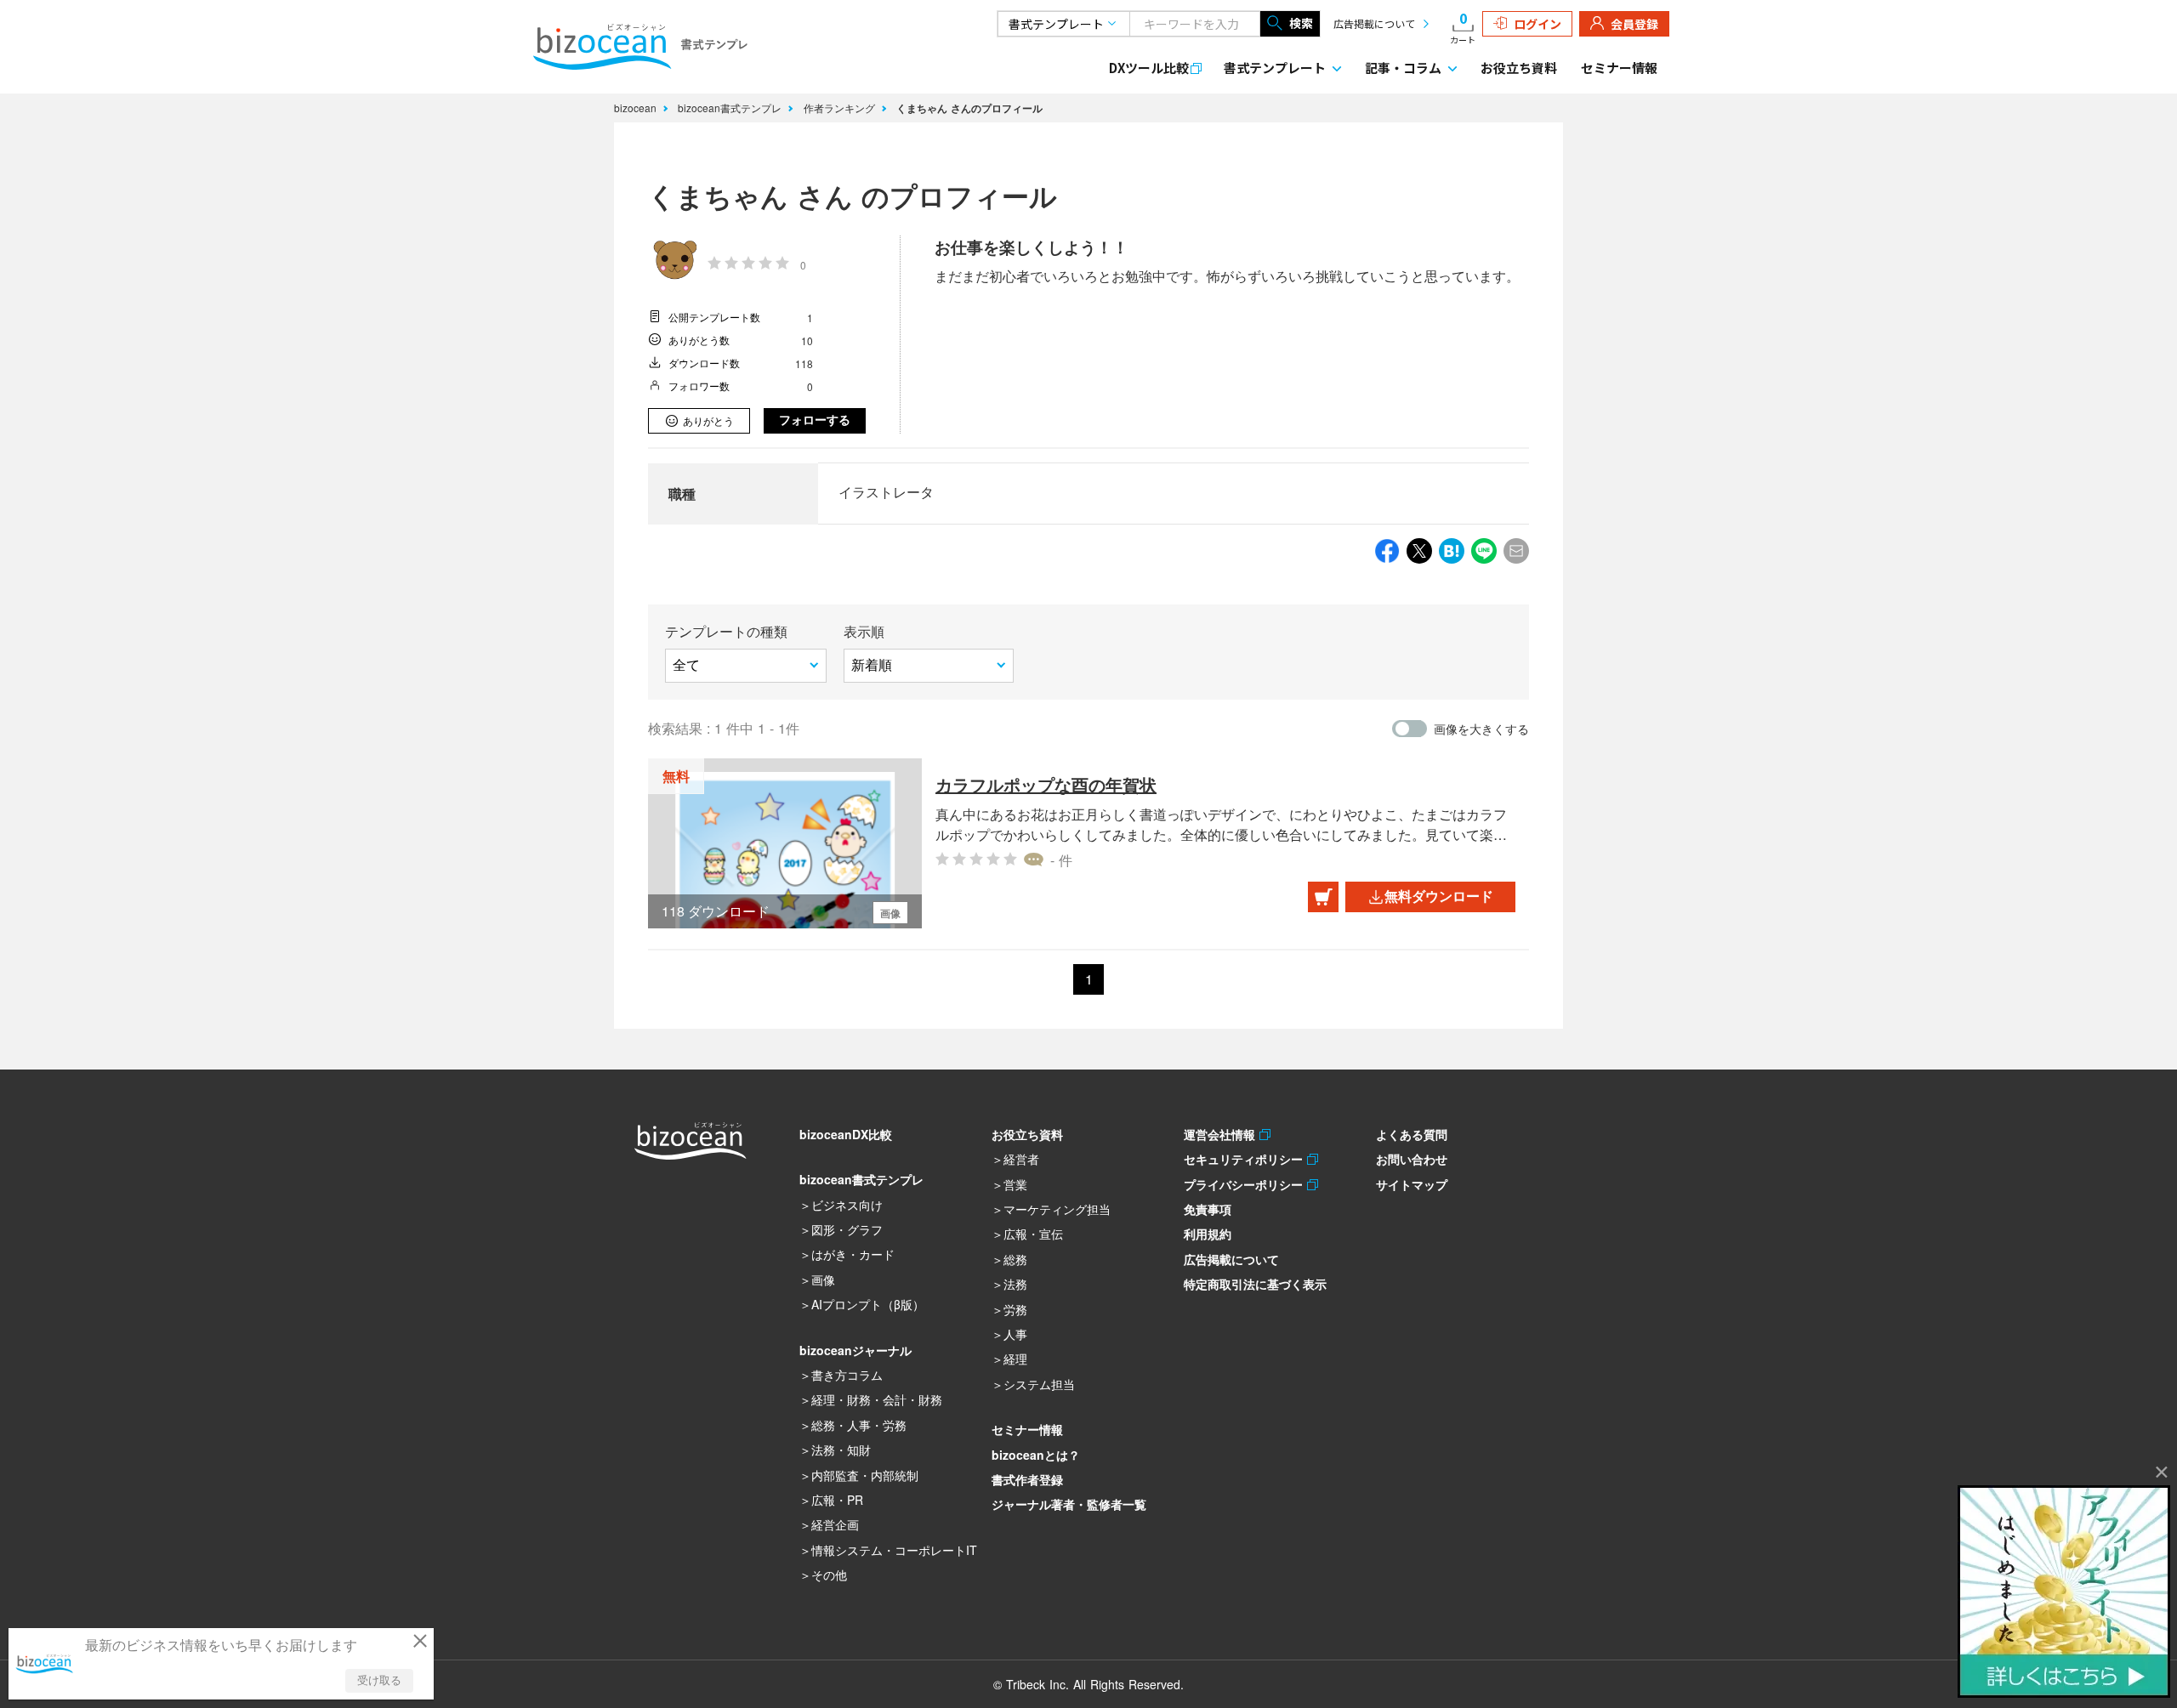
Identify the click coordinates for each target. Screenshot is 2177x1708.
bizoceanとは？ (1036, 1455)
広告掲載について (1374, 23)
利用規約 (1208, 1234)
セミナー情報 (1619, 68)
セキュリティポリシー (1245, 1159)
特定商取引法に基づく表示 (1255, 1284)
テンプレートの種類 (726, 631)
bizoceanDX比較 (846, 1134)
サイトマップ (1412, 1184)
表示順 (864, 631)
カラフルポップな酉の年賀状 (1046, 784)
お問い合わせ (1412, 1159)
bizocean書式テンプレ (731, 108)
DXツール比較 (1149, 68)
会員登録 (1634, 24)
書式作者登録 (1027, 1479)
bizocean (637, 108)
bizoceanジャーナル (855, 1350)
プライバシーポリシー (1245, 1184)
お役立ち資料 (1519, 68)
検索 (1301, 23)
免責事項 (1208, 1209)
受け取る (379, 1680)
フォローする (815, 420)
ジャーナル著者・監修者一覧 (1069, 1504)
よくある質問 (1412, 1134)
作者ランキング (841, 108)
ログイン (1538, 24)
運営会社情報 (1222, 1134)
